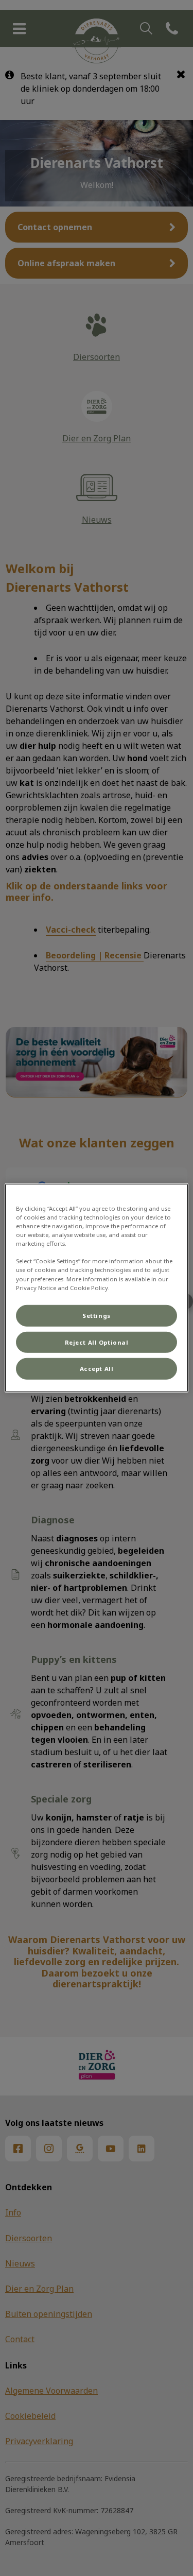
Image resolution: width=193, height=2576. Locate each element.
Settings (97, 1315)
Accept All (97, 1369)
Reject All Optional (97, 1342)
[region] (96, 1288)
